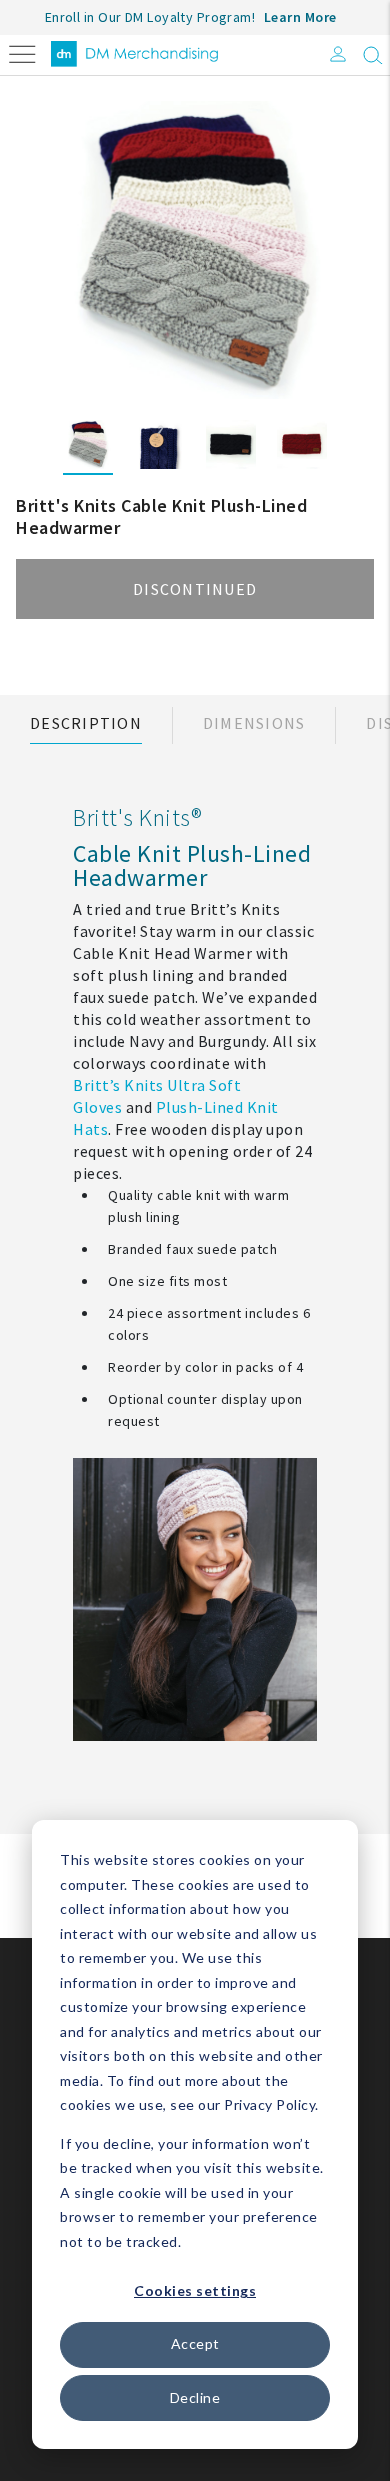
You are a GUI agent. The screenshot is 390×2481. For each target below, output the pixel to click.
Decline (195, 2397)
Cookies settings (195, 2290)
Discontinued (195, 589)
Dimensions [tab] (254, 723)
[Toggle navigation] (22, 52)
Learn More (300, 17)
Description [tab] (86, 723)
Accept (195, 2343)
